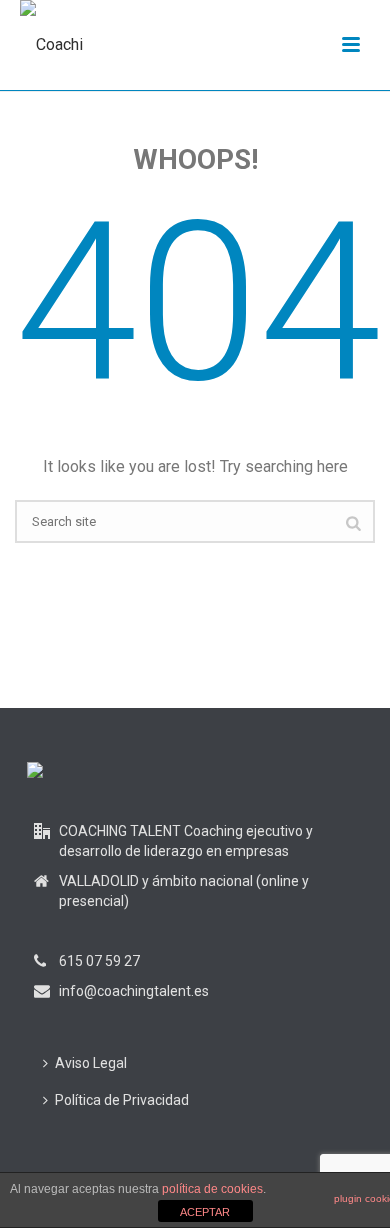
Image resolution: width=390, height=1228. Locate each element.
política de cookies (212, 1189)
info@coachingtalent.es (134, 991)
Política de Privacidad (122, 1100)
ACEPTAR (205, 1212)
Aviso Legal (91, 1063)
